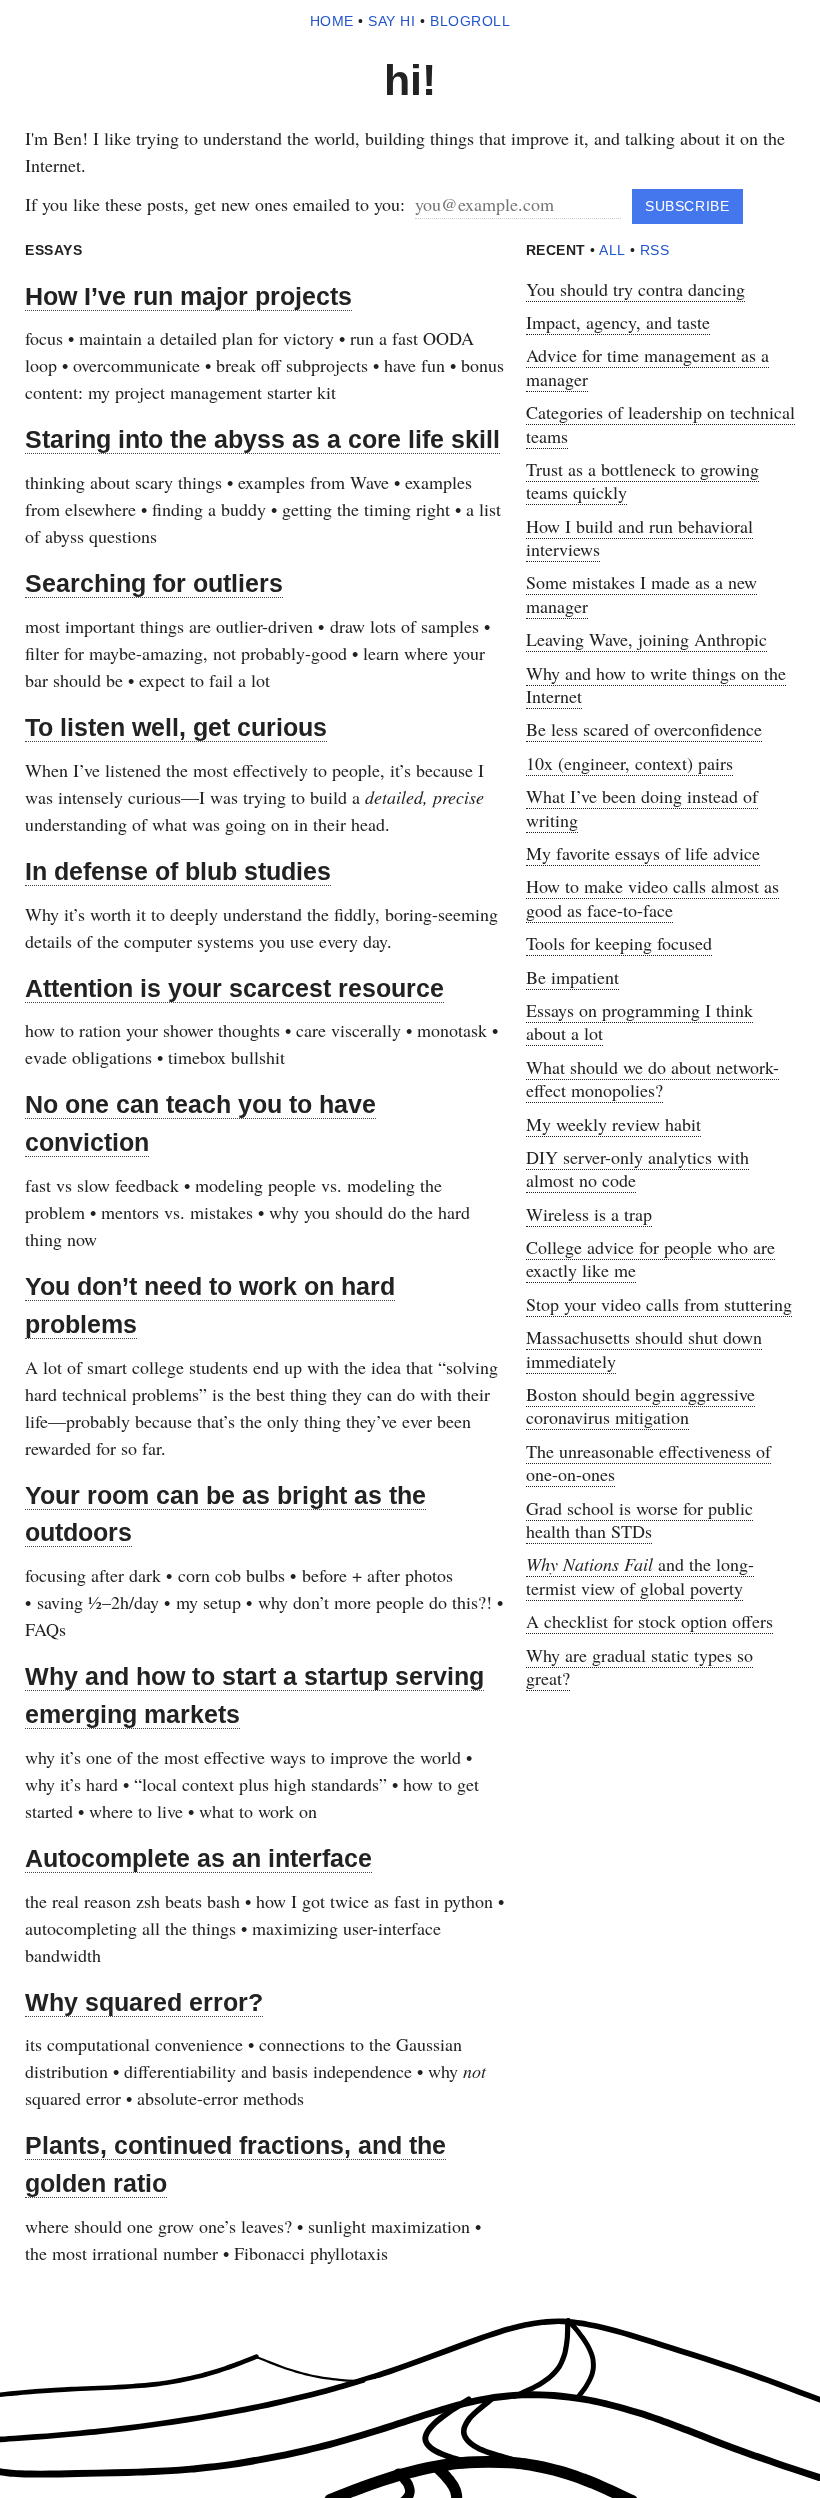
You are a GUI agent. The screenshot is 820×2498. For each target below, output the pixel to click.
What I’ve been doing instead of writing (642, 807)
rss (655, 250)
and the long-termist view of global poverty (640, 1575)
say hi (391, 21)
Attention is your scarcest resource (234, 988)
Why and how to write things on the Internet (656, 684)
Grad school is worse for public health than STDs (639, 1519)
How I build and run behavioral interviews (639, 537)
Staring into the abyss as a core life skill (262, 439)
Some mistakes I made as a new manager (641, 593)
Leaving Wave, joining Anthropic (646, 639)
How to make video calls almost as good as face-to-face (652, 897)
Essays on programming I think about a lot (639, 1021)
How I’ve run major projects (188, 296)
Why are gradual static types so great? (639, 1666)
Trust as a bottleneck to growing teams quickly (642, 480)
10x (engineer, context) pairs (629, 763)
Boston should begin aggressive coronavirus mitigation (640, 1405)
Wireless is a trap (589, 1214)
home (332, 21)
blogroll (470, 21)
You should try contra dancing (635, 289)
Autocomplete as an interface (198, 1858)
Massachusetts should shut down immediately (644, 1348)
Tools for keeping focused (619, 943)
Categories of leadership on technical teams (660, 423)
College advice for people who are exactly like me (650, 1258)
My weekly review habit (613, 1124)
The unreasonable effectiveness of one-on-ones (648, 1462)
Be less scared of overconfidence (644, 729)
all (612, 250)
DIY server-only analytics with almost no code (637, 1168)
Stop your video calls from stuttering (659, 1304)
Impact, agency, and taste (618, 322)
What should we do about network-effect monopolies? (652, 1078)
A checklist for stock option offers (649, 1621)
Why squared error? (144, 2002)
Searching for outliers (154, 583)
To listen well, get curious (176, 727)
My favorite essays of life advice (643, 853)
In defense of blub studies (178, 871)
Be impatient (572, 977)
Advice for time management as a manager (647, 366)
